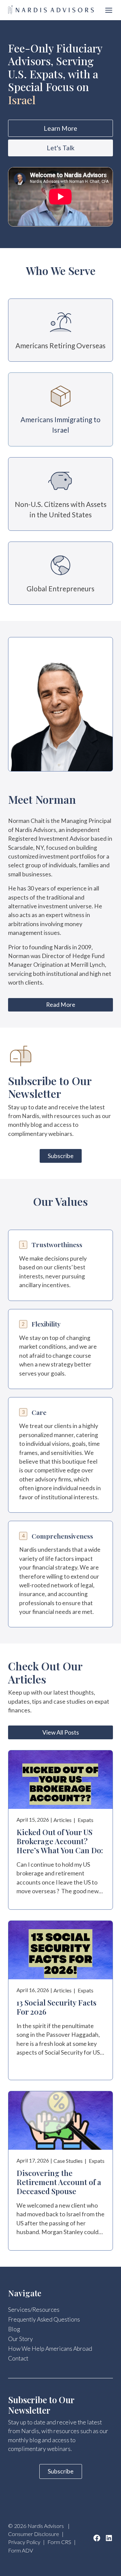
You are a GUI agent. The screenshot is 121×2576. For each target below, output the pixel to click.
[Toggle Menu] (109, 10)
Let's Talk (61, 148)
